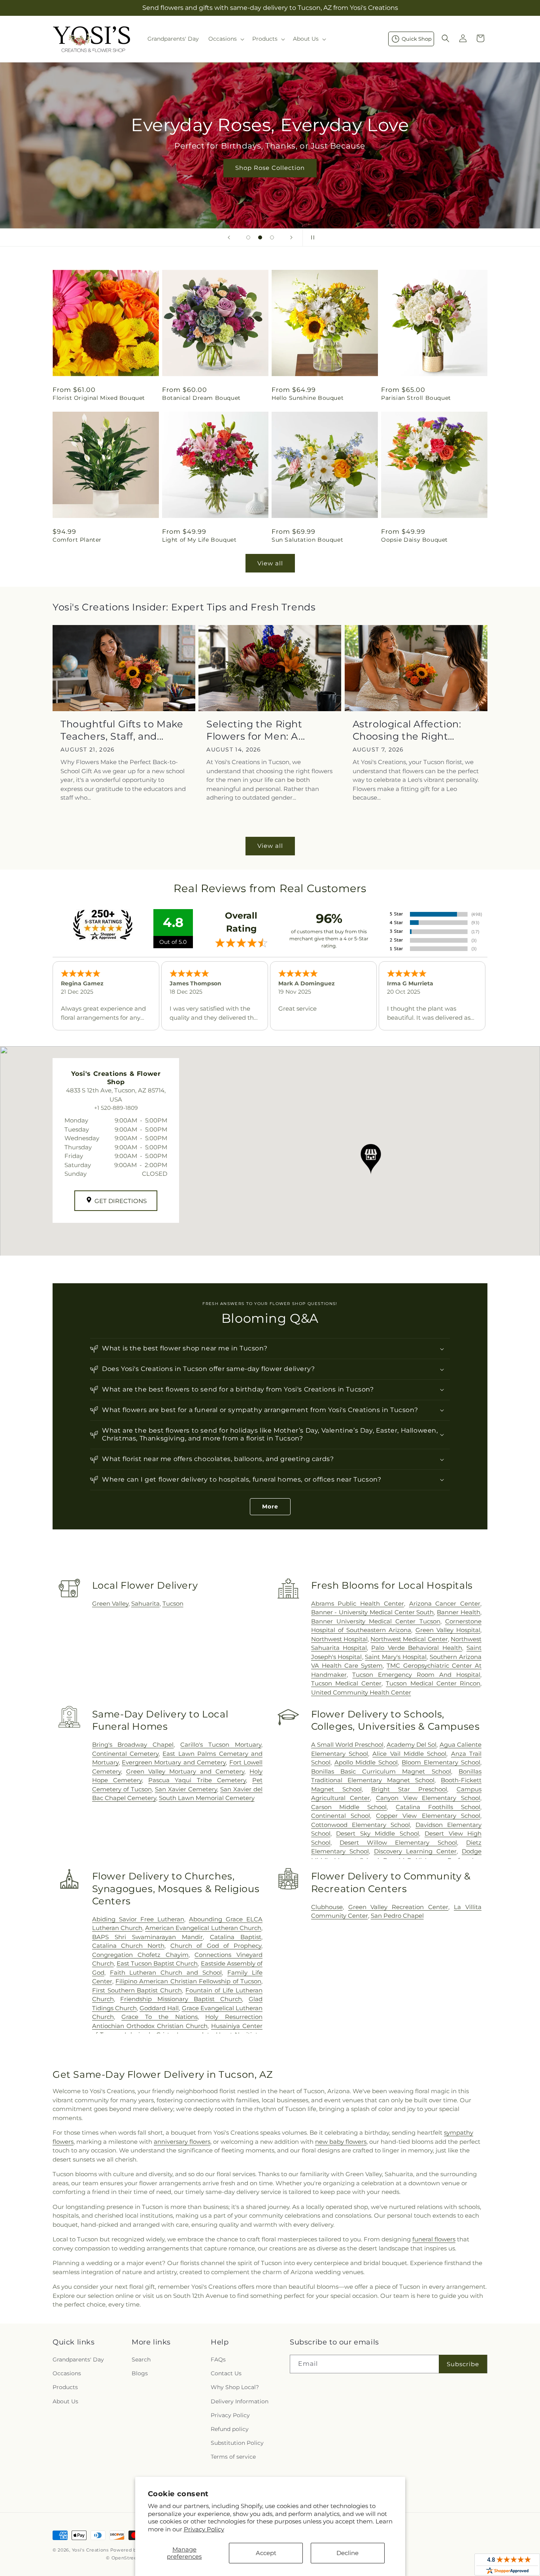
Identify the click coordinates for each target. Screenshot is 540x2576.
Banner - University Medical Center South (373, 1612)
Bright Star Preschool (409, 1789)
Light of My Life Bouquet (199, 540)
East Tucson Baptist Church (157, 1963)
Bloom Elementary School (441, 1762)
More (270, 1506)
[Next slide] (291, 237)
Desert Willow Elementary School (398, 1843)
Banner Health (459, 1612)
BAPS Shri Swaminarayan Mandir (147, 1937)
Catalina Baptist (236, 1937)
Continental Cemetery (125, 1754)
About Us (65, 2401)
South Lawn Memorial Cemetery (207, 1798)
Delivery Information (240, 2401)
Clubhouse (327, 1907)
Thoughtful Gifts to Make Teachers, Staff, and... (122, 730)
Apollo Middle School (366, 1762)
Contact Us (226, 2373)
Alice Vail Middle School (409, 1754)
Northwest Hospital (339, 1639)
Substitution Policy (237, 2443)
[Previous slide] (229, 237)
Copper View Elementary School (428, 1816)
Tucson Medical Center (346, 1683)
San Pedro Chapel (397, 1916)
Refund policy (230, 2429)
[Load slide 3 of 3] (272, 237)
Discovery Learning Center (415, 1851)
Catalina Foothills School (438, 1807)
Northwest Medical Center (409, 1639)
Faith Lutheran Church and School (166, 1972)
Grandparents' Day (78, 2359)
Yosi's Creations (90, 2550)
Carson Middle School (349, 1807)
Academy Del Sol (412, 1745)
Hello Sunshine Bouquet (308, 398)
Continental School (341, 1816)
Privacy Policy (204, 2529)
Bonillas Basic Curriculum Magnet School (381, 1771)
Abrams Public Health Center (358, 1603)
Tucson (173, 1603)
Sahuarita (145, 1603)
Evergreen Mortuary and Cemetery (174, 1762)
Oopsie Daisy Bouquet (414, 540)
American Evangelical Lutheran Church (203, 1928)
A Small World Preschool (347, 1745)
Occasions (67, 2373)
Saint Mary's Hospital (396, 1657)
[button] (226, 39)
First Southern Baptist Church (137, 1990)
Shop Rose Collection (270, 168)
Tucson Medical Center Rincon (433, 1683)
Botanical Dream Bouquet (201, 398)
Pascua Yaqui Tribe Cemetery (197, 1780)
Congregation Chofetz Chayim (140, 1955)
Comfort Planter (77, 540)
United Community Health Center (361, 1692)
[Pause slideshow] (311, 237)
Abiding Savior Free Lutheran (138, 1919)
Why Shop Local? (235, 2387)
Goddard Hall (159, 2008)
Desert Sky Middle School (377, 1833)
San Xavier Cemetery (186, 1789)
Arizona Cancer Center (445, 1603)
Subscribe (463, 2364)
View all (270, 563)
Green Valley (110, 1603)
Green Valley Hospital (448, 1630)
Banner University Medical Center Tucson (376, 1621)
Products (65, 2387)
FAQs (218, 2359)
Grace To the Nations (159, 2017)
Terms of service (233, 2457)
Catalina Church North (128, 1946)
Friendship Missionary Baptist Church (181, 1999)
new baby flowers (341, 2142)
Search (141, 2359)
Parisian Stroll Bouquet (416, 398)
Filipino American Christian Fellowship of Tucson (188, 1981)
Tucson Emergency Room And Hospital (416, 1675)
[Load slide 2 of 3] (260, 237)
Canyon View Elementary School (428, 1798)
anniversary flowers (182, 2142)
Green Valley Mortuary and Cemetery (185, 1771)
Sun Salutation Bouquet (307, 540)
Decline (347, 2553)
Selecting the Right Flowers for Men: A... (256, 730)
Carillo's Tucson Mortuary (221, 1745)
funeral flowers (434, 2239)
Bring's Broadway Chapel (133, 1745)
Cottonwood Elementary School (361, 1825)
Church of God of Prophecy (216, 1946)
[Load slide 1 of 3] (248, 237)
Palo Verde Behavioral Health (416, 1648)
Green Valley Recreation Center (398, 1907)
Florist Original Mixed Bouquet (99, 398)
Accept (266, 2553)
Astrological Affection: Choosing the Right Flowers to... (407, 730)
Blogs (140, 2373)
